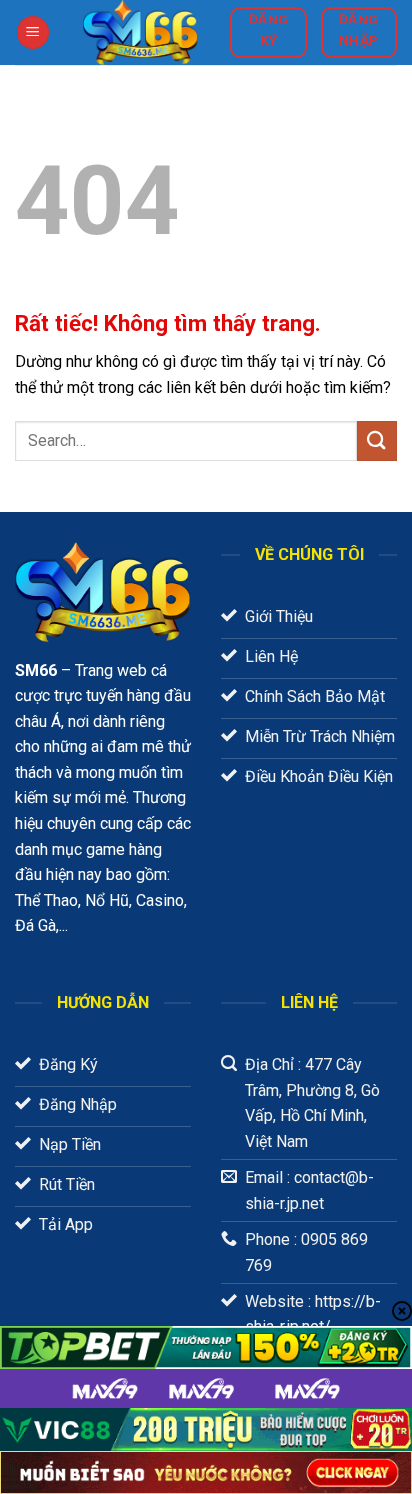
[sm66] (140, 32)
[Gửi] (377, 440)
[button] (33, 32)
